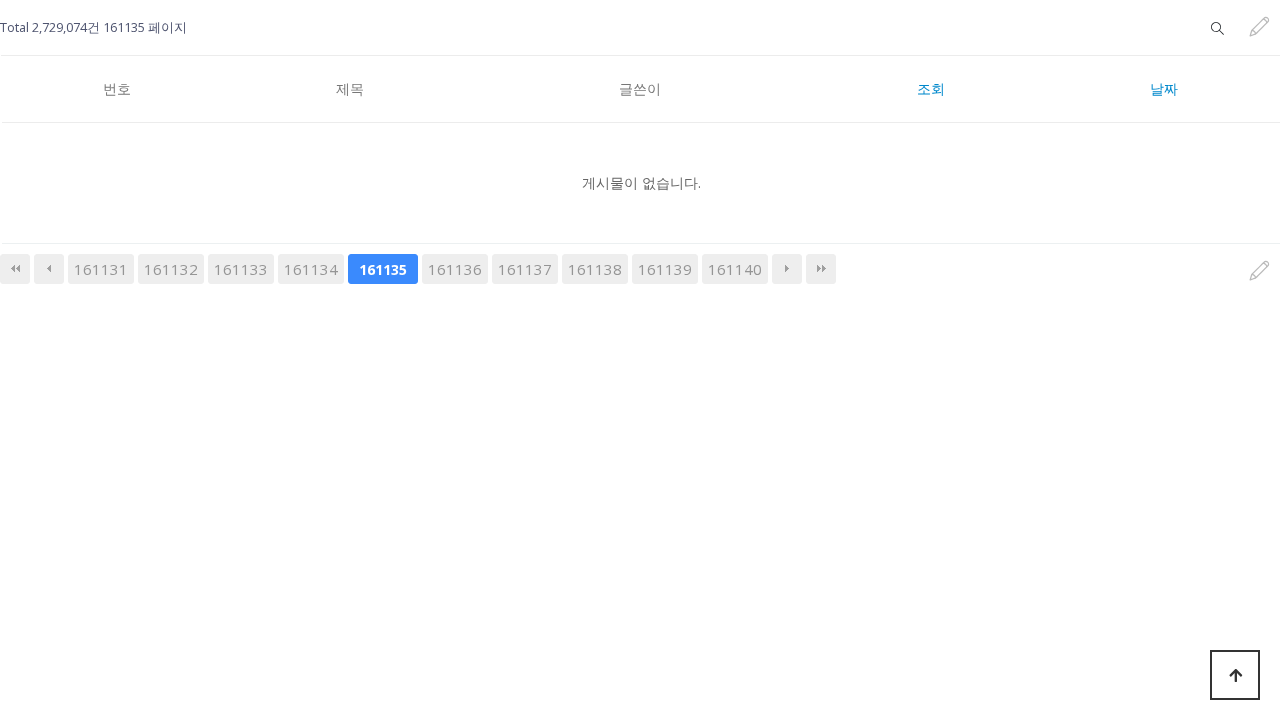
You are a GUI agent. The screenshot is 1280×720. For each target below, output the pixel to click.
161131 (101, 269)
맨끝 (821, 269)
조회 (931, 88)
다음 (787, 269)
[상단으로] (1235, 675)
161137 (525, 269)
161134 (311, 269)
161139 (665, 269)
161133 (241, 269)
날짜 (1164, 88)
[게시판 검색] (1217, 27)
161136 (455, 269)
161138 (595, 269)
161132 (171, 269)
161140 (735, 269)
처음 (15, 269)
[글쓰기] (1260, 27)
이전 (49, 269)
